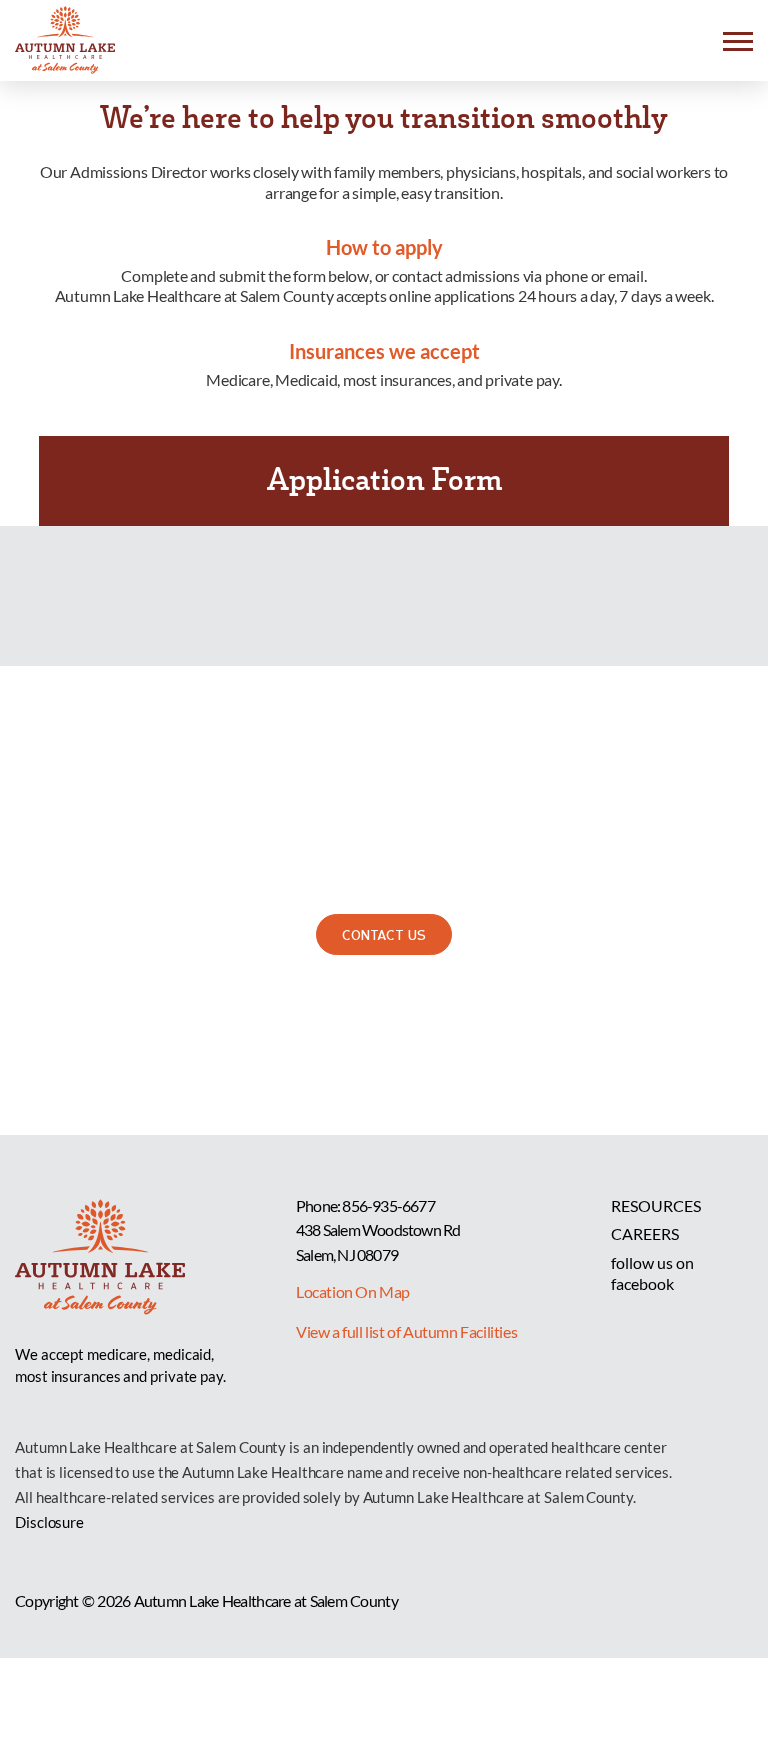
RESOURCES (656, 1205)
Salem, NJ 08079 (347, 1254)
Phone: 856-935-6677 (365, 1205)
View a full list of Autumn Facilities (406, 1331)
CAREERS (645, 1233)
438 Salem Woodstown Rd (378, 1229)
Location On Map (353, 1291)
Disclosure (49, 1522)
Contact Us (384, 934)
